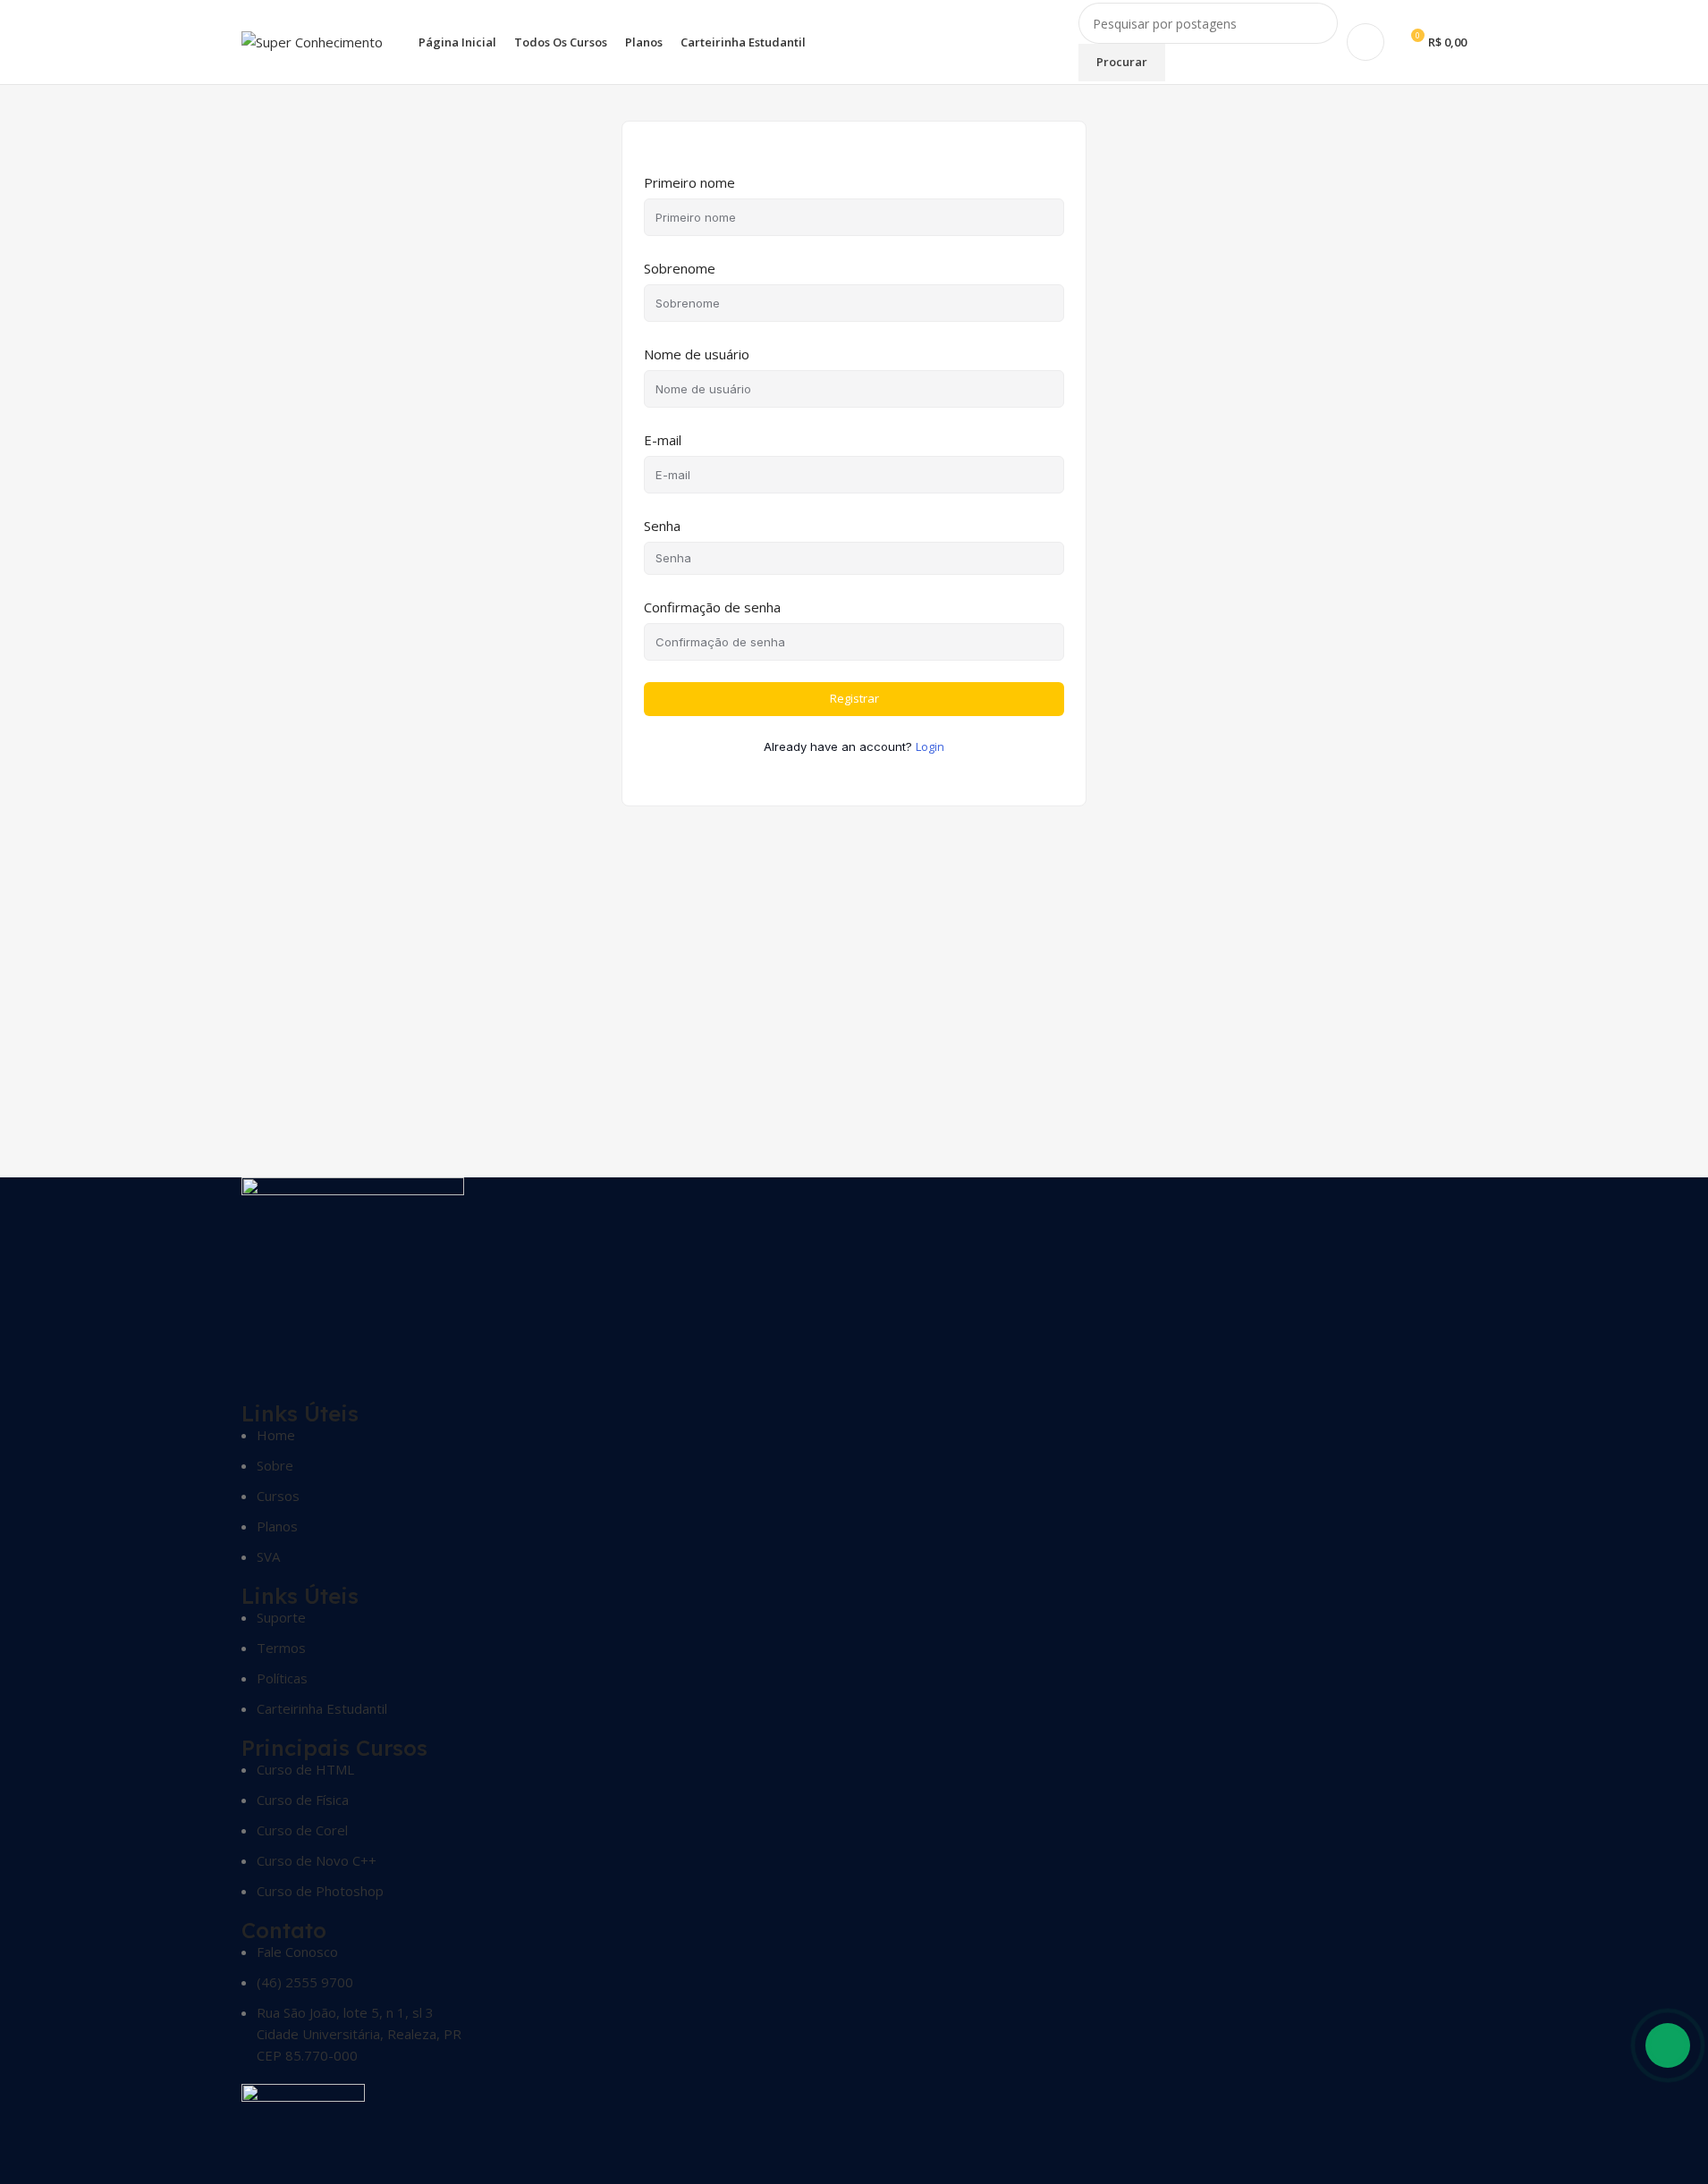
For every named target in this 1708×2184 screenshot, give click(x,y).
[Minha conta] (1366, 42)
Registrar (854, 698)
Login (930, 746)
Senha (662, 526)
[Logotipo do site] (312, 40)
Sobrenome (680, 268)
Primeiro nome (689, 182)
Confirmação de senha (712, 607)
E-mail (663, 440)
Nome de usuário (697, 354)
